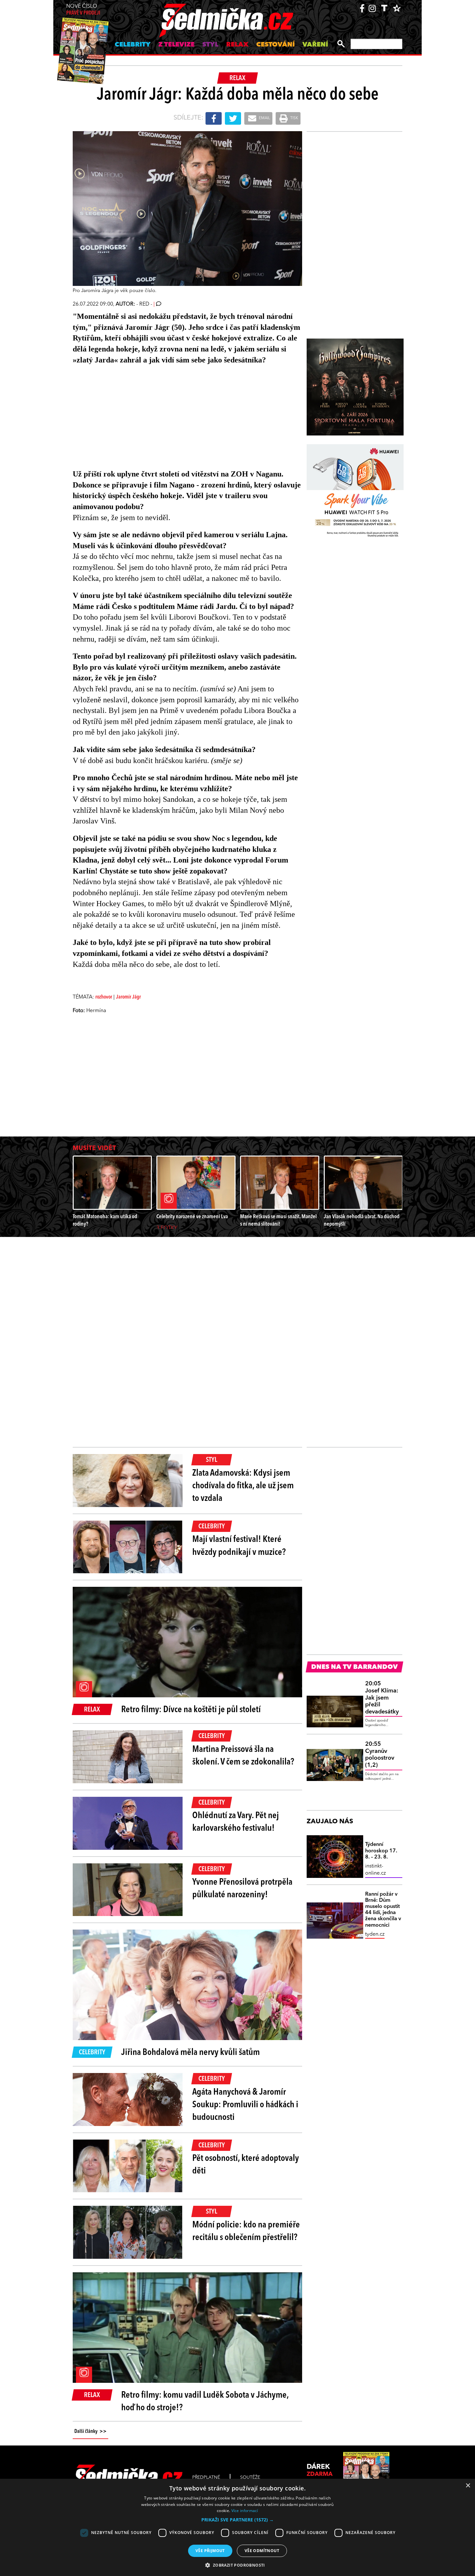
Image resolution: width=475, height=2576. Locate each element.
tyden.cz (375, 1934)
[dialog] (238, 2527)
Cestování (275, 45)
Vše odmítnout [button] (262, 2551)
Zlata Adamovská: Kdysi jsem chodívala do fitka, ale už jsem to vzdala (243, 1486)
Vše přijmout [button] (210, 2551)
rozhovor (104, 997)
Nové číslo (83, 10)
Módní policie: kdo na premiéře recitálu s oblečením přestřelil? (246, 2231)
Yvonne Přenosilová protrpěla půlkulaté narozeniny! (242, 1889)
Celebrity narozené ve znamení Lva (192, 1217)
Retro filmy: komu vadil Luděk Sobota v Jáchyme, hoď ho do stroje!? (205, 2402)
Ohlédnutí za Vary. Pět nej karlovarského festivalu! (236, 1822)
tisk (294, 118)
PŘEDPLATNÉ (206, 2477)
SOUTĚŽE (250, 2477)
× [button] (468, 2486)
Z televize (176, 45)
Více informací (245, 2511)
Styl (210, 45)
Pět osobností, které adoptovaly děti (246, 2165)
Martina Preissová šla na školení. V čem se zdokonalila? (243, 1756)
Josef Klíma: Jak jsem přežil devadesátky (382, 1698)
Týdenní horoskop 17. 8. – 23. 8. (381, 1851)
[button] (238, 2520)
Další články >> (90, 2432)
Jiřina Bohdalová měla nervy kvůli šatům (190, 2053)
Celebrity (133, 45)
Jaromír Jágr (128, 997)
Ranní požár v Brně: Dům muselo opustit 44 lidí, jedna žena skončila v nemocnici (383, 1910)
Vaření (315, 45)
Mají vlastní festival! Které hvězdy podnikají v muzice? (239, 1546)
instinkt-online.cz (375, 1870)
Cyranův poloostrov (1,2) (380, 1755)
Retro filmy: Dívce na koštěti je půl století (191, 1710)
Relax (237, 45)
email (264, 118)
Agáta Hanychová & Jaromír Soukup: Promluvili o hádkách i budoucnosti (245, 2105)
